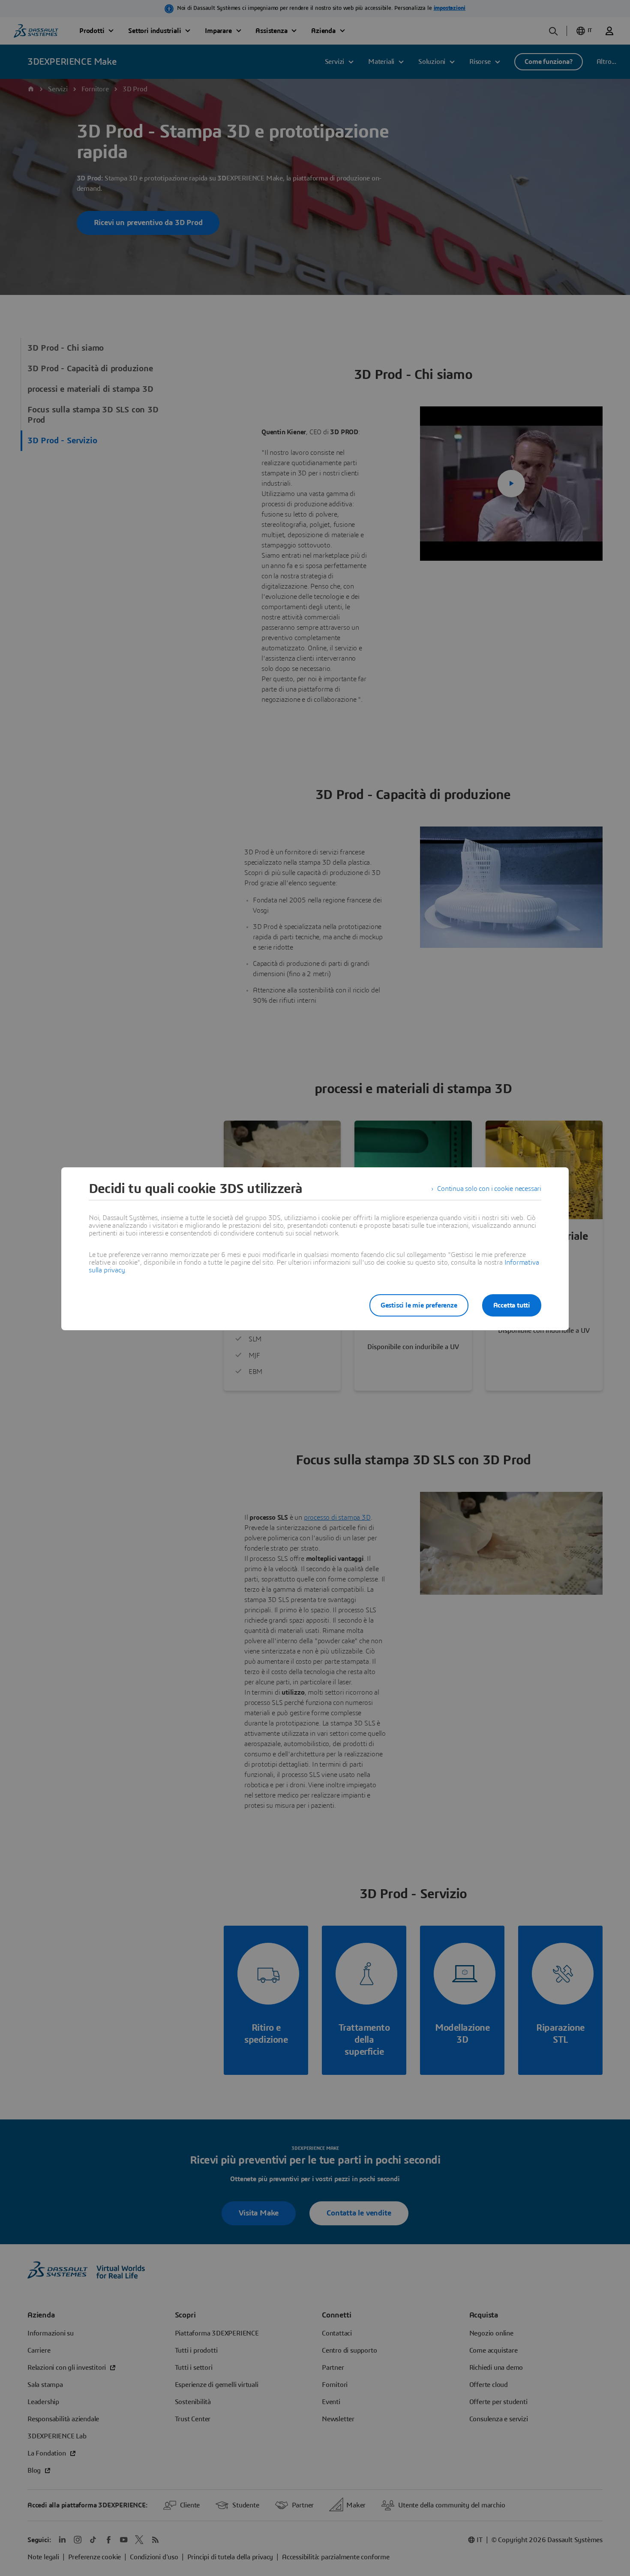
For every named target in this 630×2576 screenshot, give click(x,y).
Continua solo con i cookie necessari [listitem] (489, 1189)
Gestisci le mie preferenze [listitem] (419, 1305)
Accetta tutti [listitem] (512, 1305)
